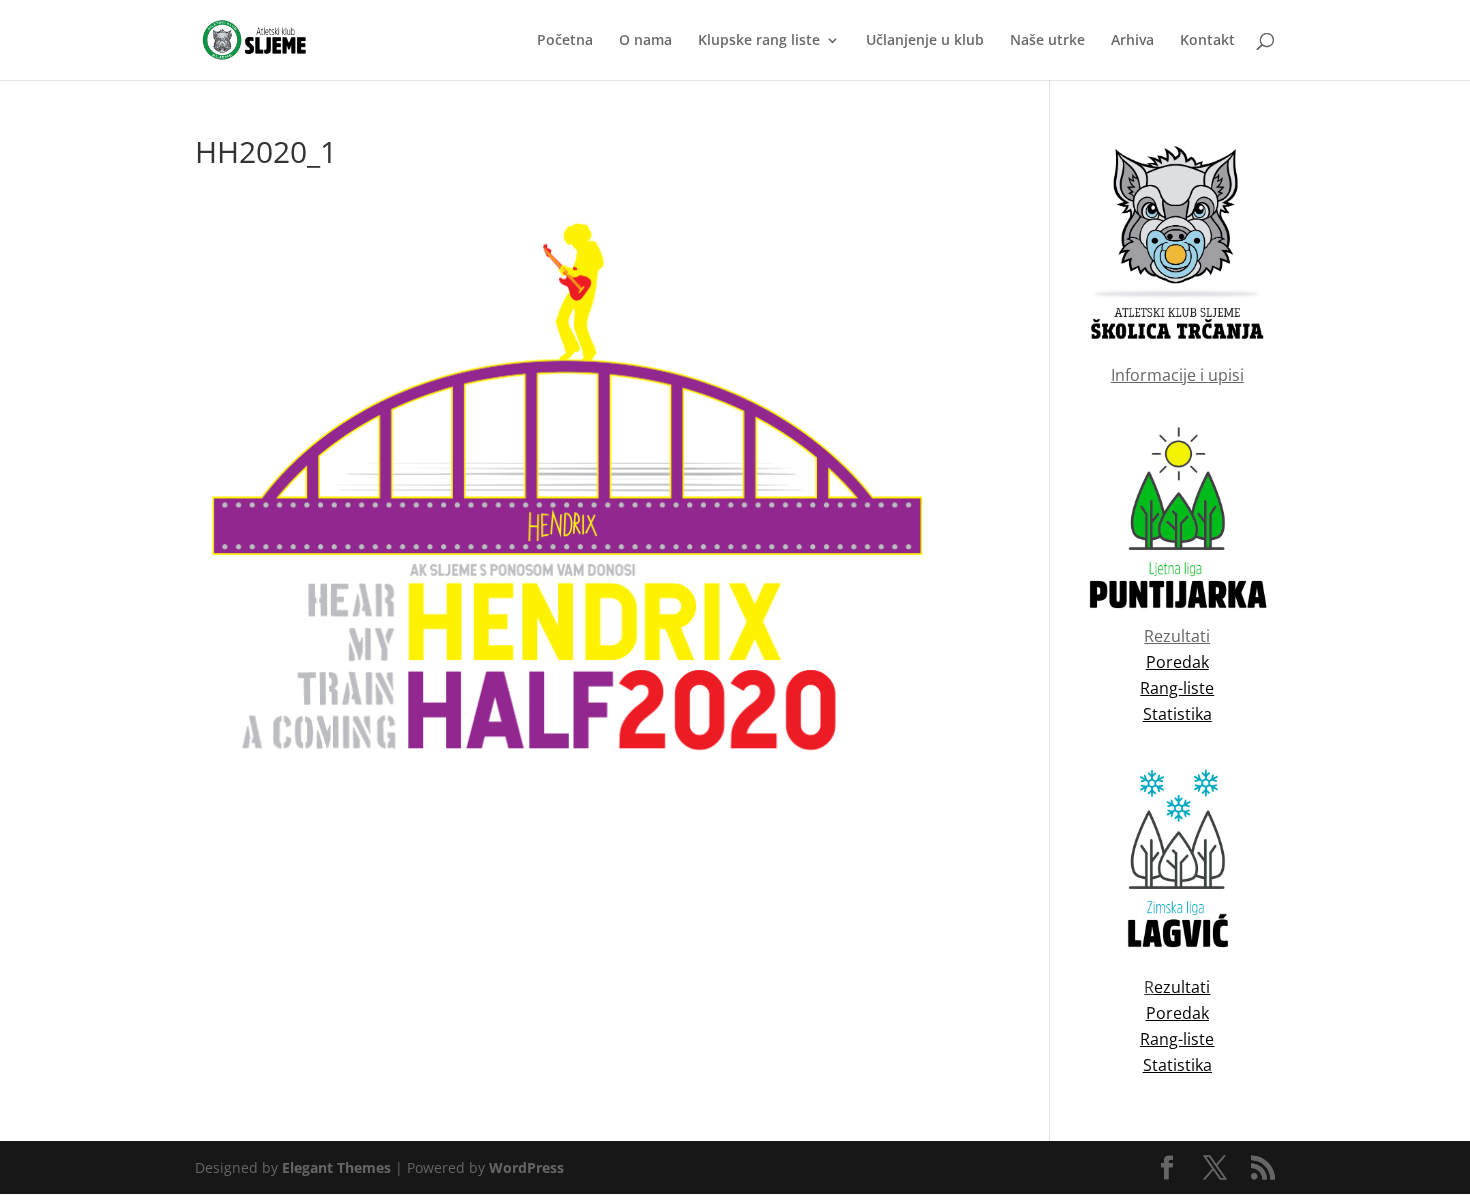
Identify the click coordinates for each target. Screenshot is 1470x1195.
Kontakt (1207, 41)
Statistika (1177, 1065)
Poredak (1177, 1013)
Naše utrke (1047, 41)
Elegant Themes (336, 1167)
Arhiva (1132, 41)
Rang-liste (1177, 1039)
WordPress (526, 1167)
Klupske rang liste (759, 41)
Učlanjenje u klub (925, 41)
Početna (565, 41)
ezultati (1182, 987)
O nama (645, 41)
